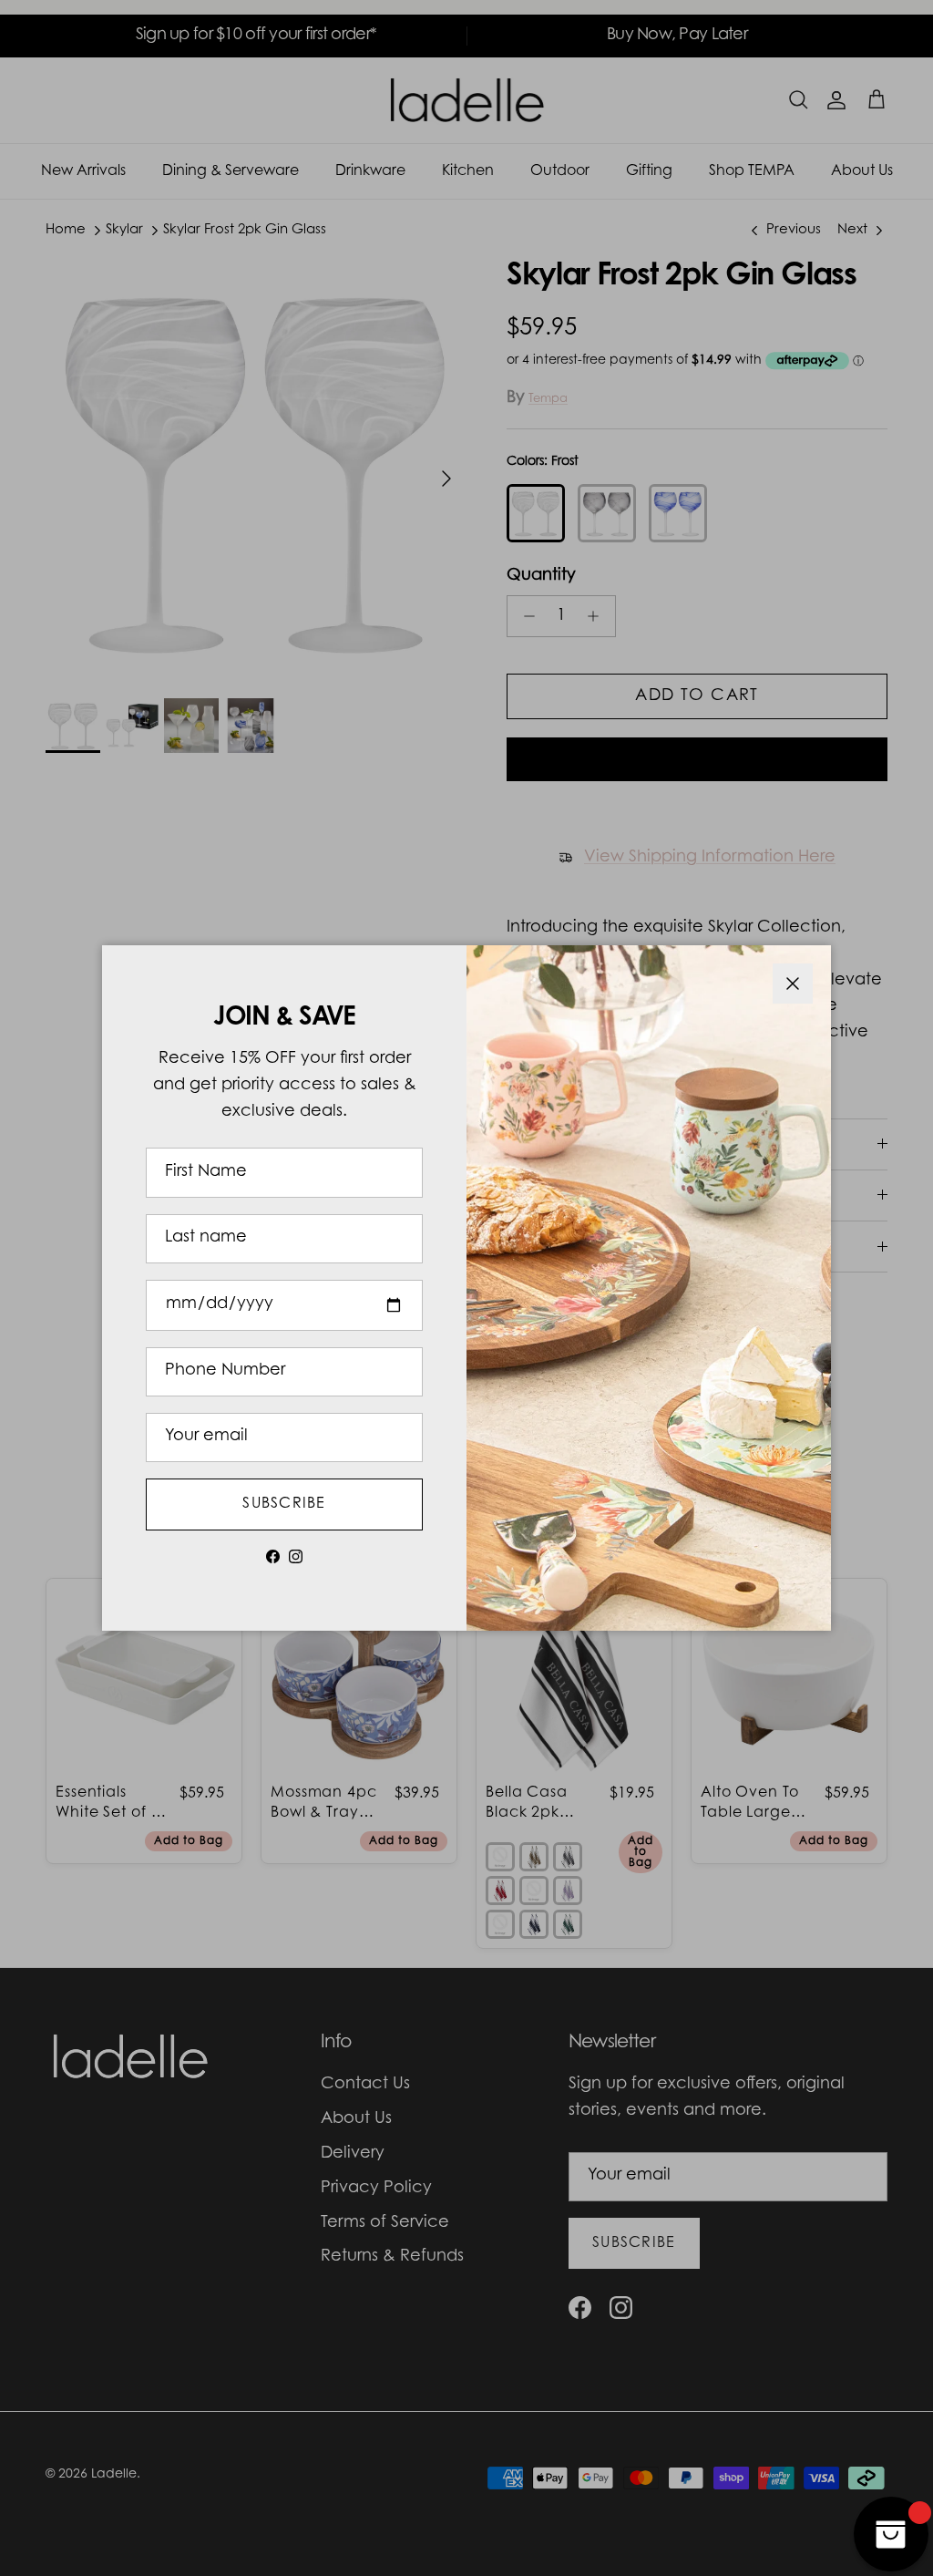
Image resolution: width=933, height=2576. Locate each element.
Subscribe (284, 1504)
